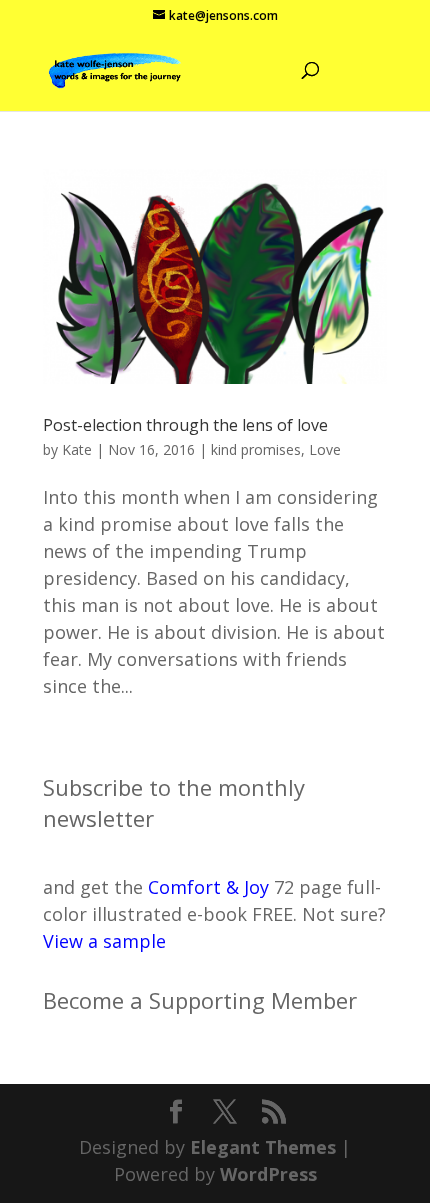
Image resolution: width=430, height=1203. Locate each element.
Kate (77, 449)
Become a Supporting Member (200, 1000)
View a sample (104, 941)
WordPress (268, 1174)
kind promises (256, 449)
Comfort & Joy (208, 887)
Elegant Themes (263, 1147)
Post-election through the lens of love (185, 425)
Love (325, 449)
